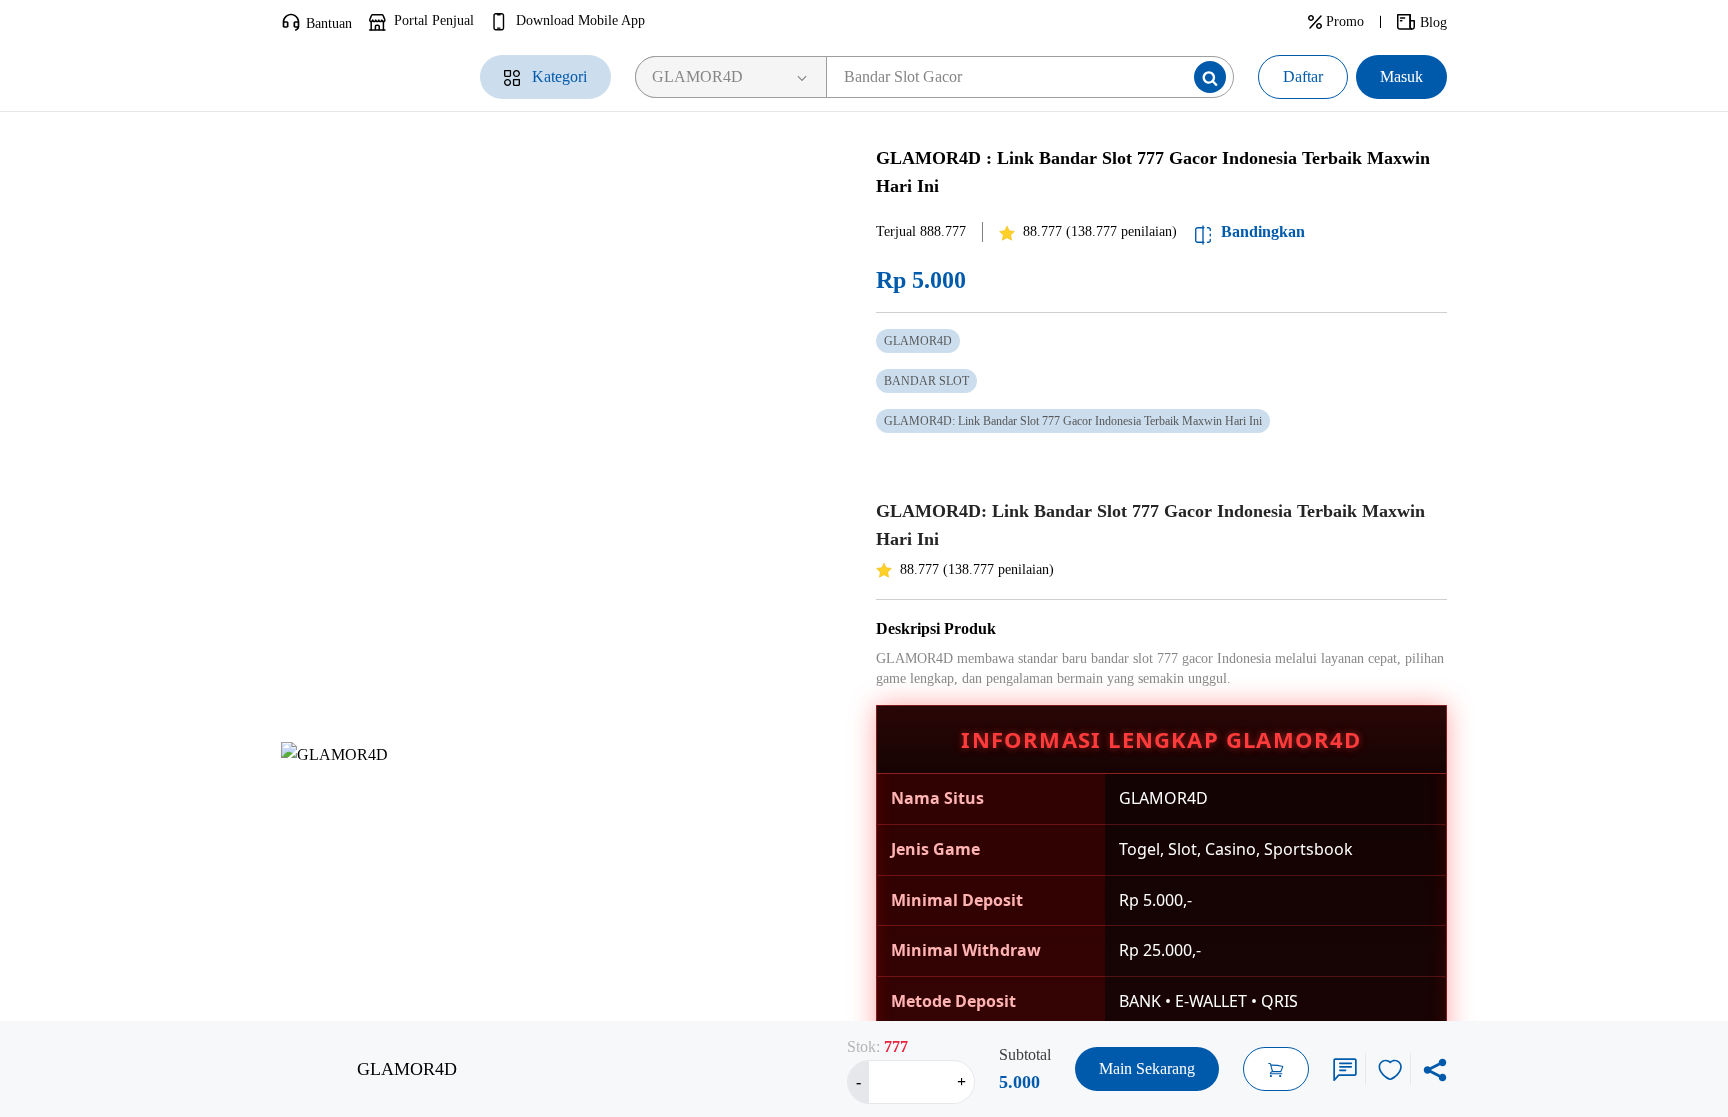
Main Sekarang (1147, 1068)
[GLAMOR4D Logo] (358, 76)
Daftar (1303, 76)
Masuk (1401, 76)
